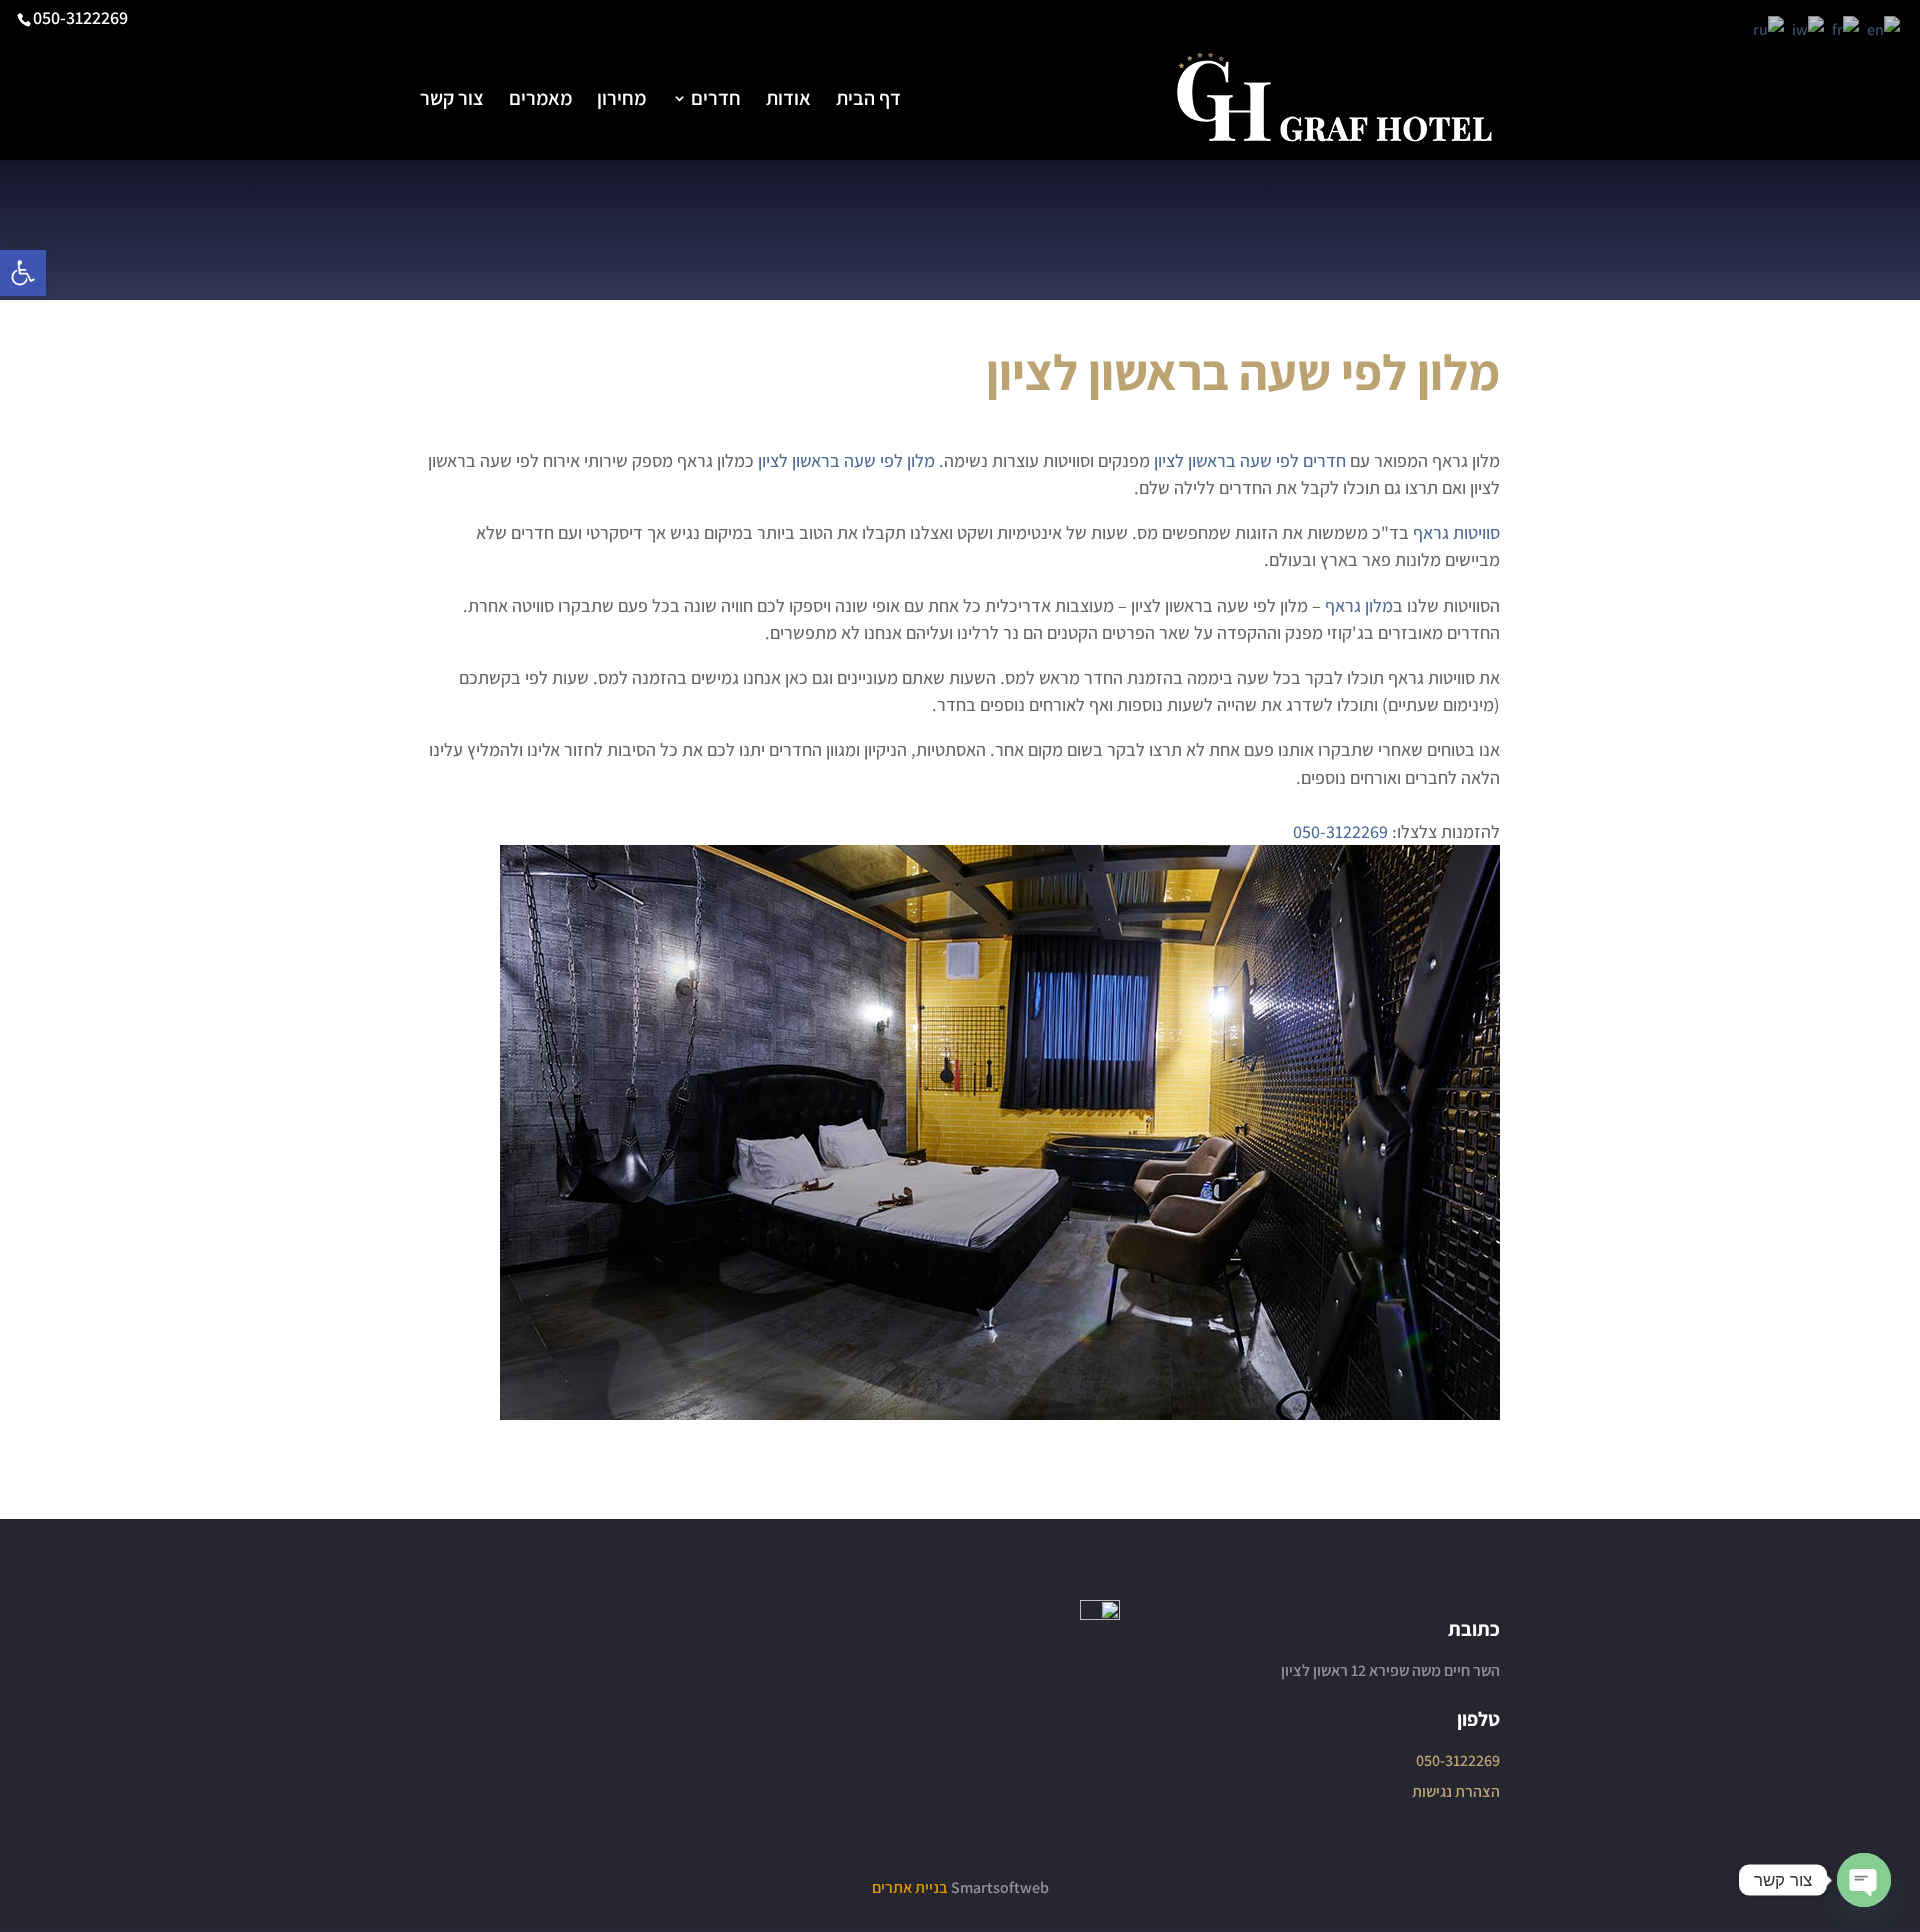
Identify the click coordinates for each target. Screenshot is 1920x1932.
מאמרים (540, 101)
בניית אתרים (910, 1887)
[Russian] (1769, 28)
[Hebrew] (1809, 28)
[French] (1846, 28)
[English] (1884, 28)
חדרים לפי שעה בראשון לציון (1250, 460)
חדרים (716, 101)
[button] (23, 273)
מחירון (621, 101)
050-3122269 (80, 17)
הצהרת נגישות (1456, 1791)
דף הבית (868, 101)
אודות (788, 101)
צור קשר (452, 101)
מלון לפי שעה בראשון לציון (846, 460)
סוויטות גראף (1456, 532)
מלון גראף (1359, 605)
